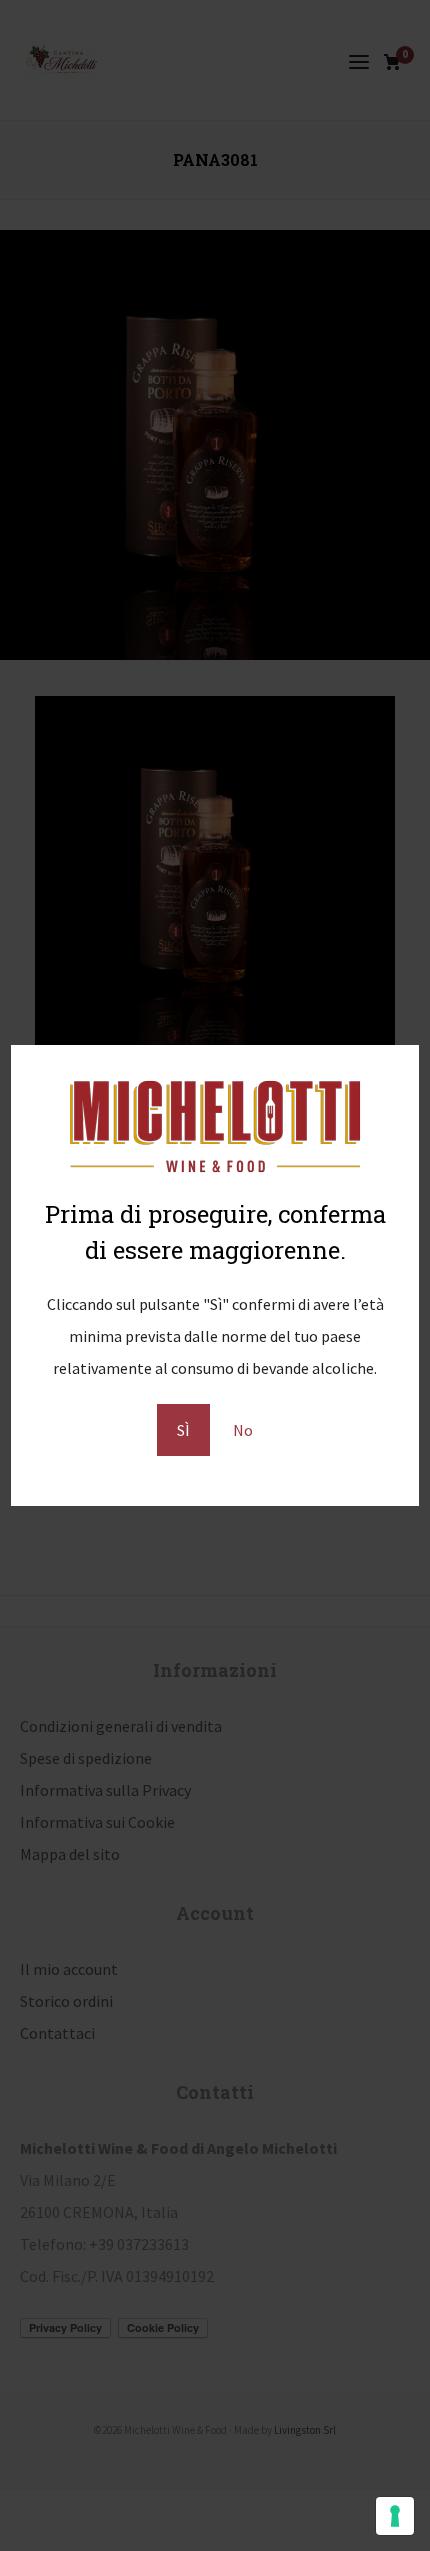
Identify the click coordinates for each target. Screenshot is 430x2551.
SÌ (183, 1430)
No (243, 1430)
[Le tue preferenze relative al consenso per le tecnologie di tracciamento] (395, 2516)
